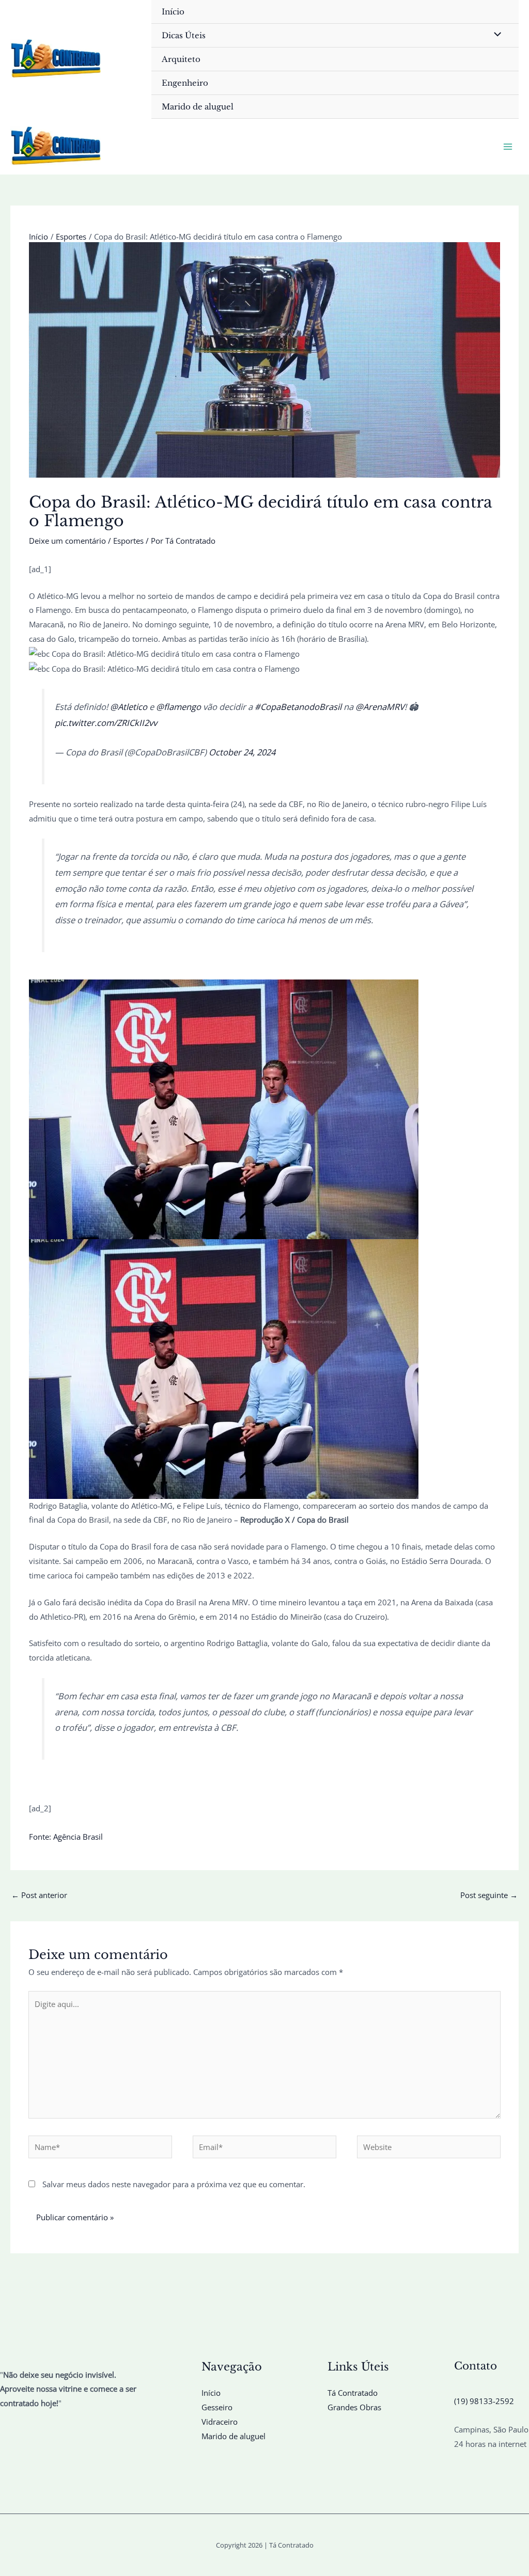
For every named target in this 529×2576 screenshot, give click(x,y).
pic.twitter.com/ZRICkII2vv (106, 723)
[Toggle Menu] (495, 35)
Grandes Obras (354, 2407)
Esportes (128, 541)
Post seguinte (489, 1895)
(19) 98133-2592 (484, 2401)
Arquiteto (181, 59)
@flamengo (178, 707)
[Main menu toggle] (508, 147)
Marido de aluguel (198, 107)
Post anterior (39, 1895)
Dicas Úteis (184, 35)
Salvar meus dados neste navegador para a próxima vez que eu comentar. (174, 2184)
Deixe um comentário (67, 541)
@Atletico (129, 707)
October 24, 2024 (242, 752)
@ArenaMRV (380, 707)
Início (173, 12)
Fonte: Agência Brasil (66, 1837)
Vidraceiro (220, 2422)
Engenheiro (185, 83)
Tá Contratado (353, 2393)
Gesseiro (217, 2407)
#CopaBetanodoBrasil (298, 707)
